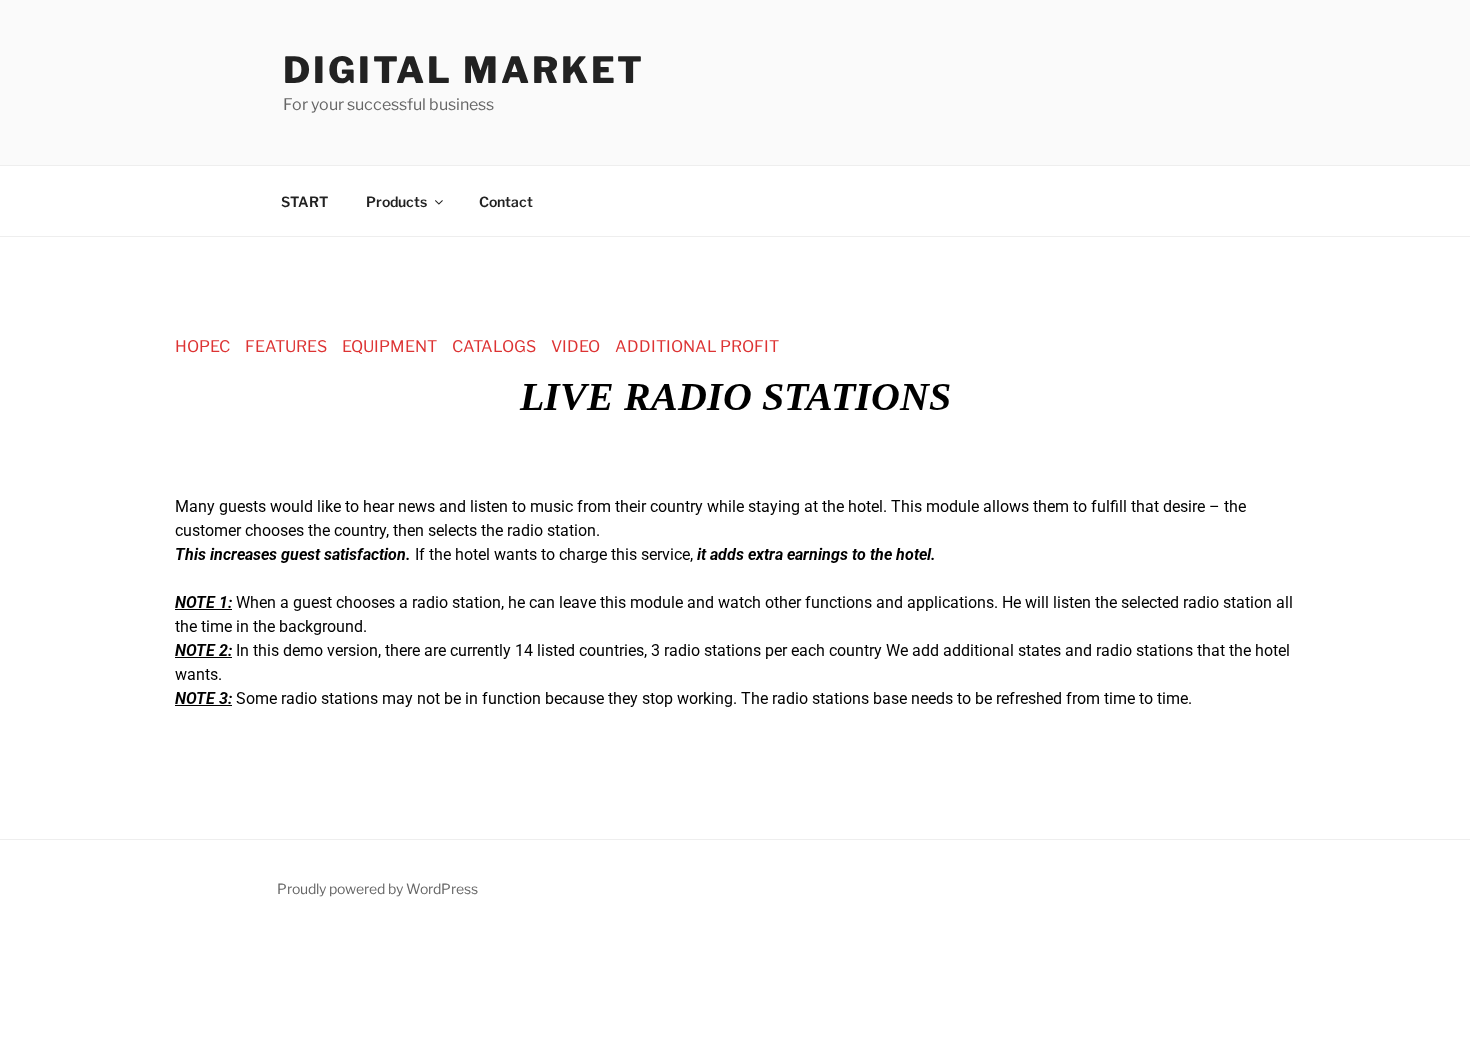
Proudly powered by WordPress (377, 888)
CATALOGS (494, 346)
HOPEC (202, 346)
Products (396, 201)
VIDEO (575, 346)
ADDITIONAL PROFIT (697, 346)
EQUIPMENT (389, 346)
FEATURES (286, 346)
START (304, 201)
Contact (506, 201)
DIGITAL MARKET (464, 70)
